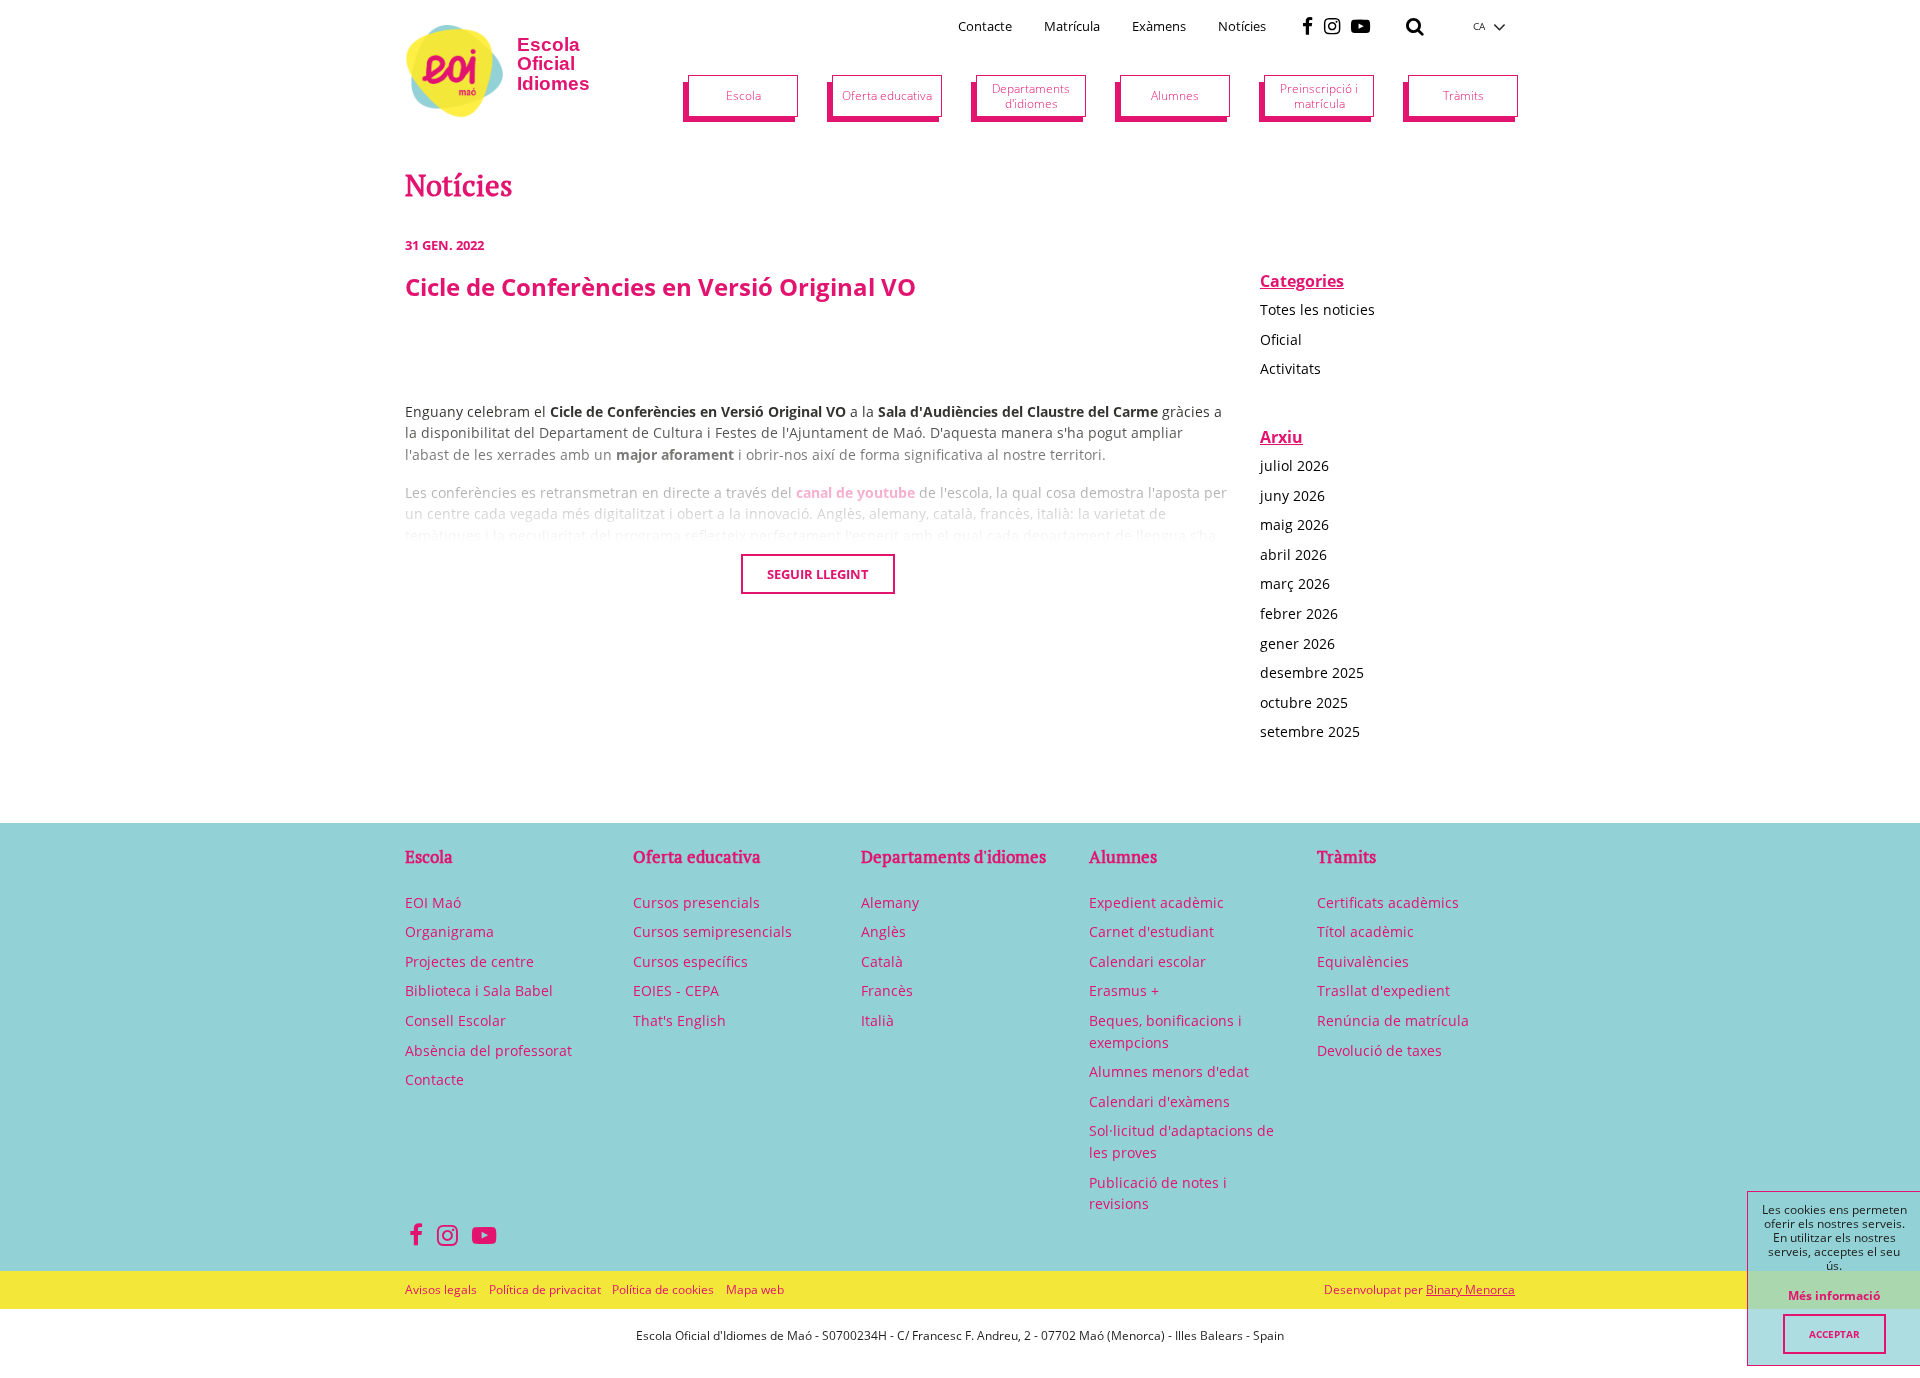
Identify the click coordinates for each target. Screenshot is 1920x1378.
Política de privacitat (545, 1289)
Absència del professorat (488, 1050)
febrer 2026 (1299, 613)
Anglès (883, 931)
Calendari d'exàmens (1159, 1101)
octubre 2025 (1304, 702)
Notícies (1242, 26)
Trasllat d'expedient (1383, 990)
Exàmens (1159, 26)
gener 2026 (1297, 643)
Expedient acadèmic (1156, 902)
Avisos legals (441, 1289)
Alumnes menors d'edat (1169, 1071)
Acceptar (1834, 1334)
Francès (887, 990)
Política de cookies (663, 1289)
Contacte (985, 26)
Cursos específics (690, 961)
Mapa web (755, 1289)
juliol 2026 (1294, 465)
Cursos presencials (696, 902)
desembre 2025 (1312, 672)
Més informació (1834, 1296)
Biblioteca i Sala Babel (479, 990)
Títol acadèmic (1365, 931)
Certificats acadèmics (1388, 902)
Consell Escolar (455, 1020)
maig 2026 (1294, 524)
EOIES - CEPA (676, 990)
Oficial (1281, 339)
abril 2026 (1293, 554)
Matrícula (1072, 26)
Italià (877, 1020)
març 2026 (1295, 583)
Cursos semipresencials (712, 931)
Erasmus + (1124, 990)
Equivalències (1363, 961)
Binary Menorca (1470, 1289)
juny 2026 (1292, 495)
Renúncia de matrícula (1393, 1020)
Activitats (1290, 368)
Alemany (890, 902)
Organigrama (449, 931)
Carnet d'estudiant (1151, 931)
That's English (679, 1020)
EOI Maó (433, 902)
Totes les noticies (1317, 309)
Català (882, 961)
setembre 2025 (1310, 731)
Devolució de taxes (1379, 1050)
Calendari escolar (1147, 961)
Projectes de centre (469, 961)
